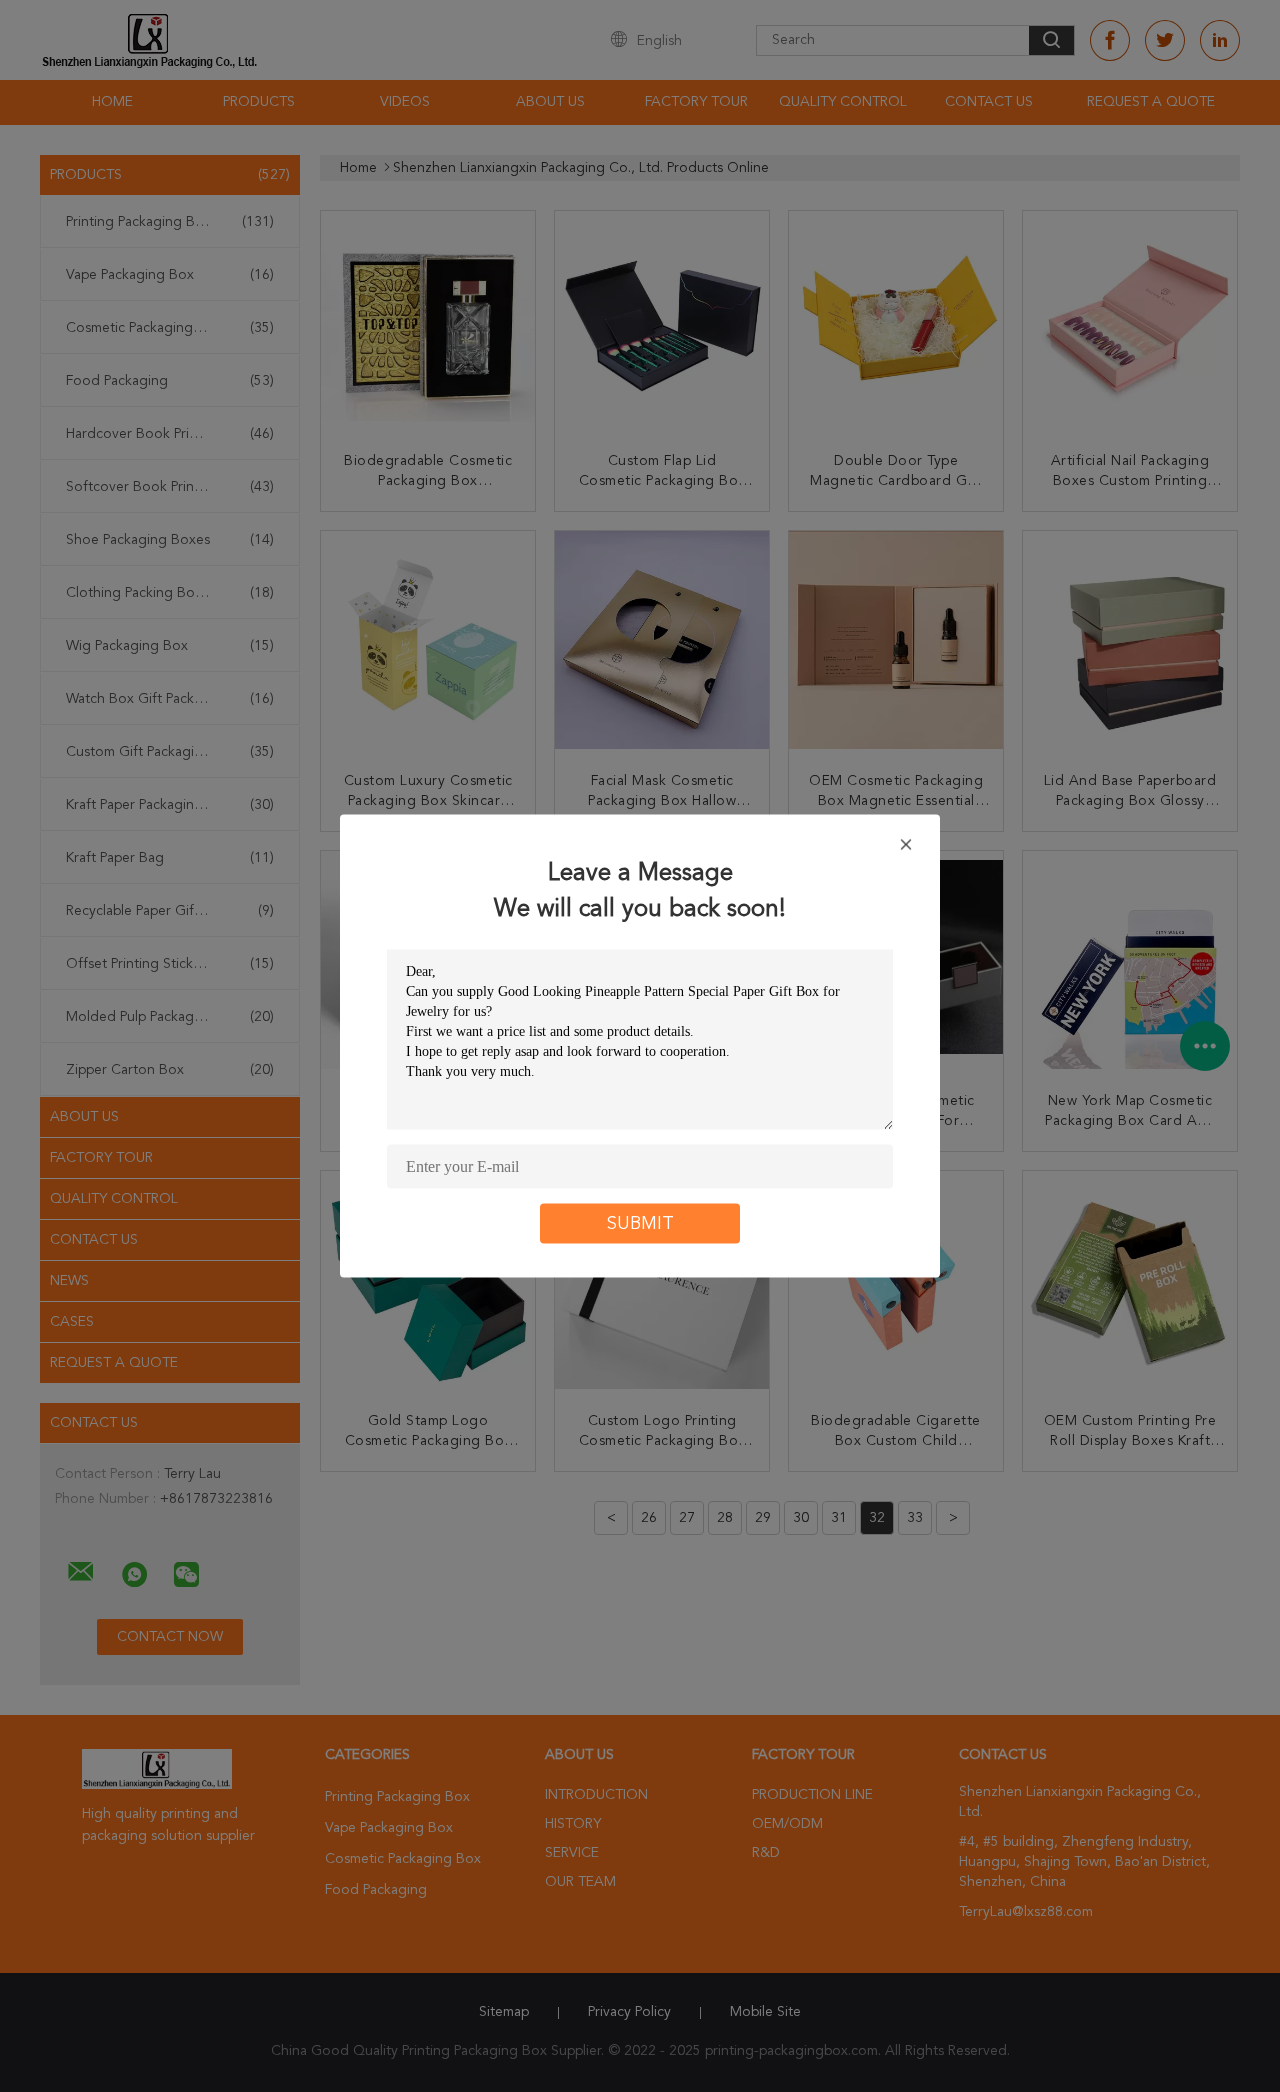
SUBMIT (640, 1224)
